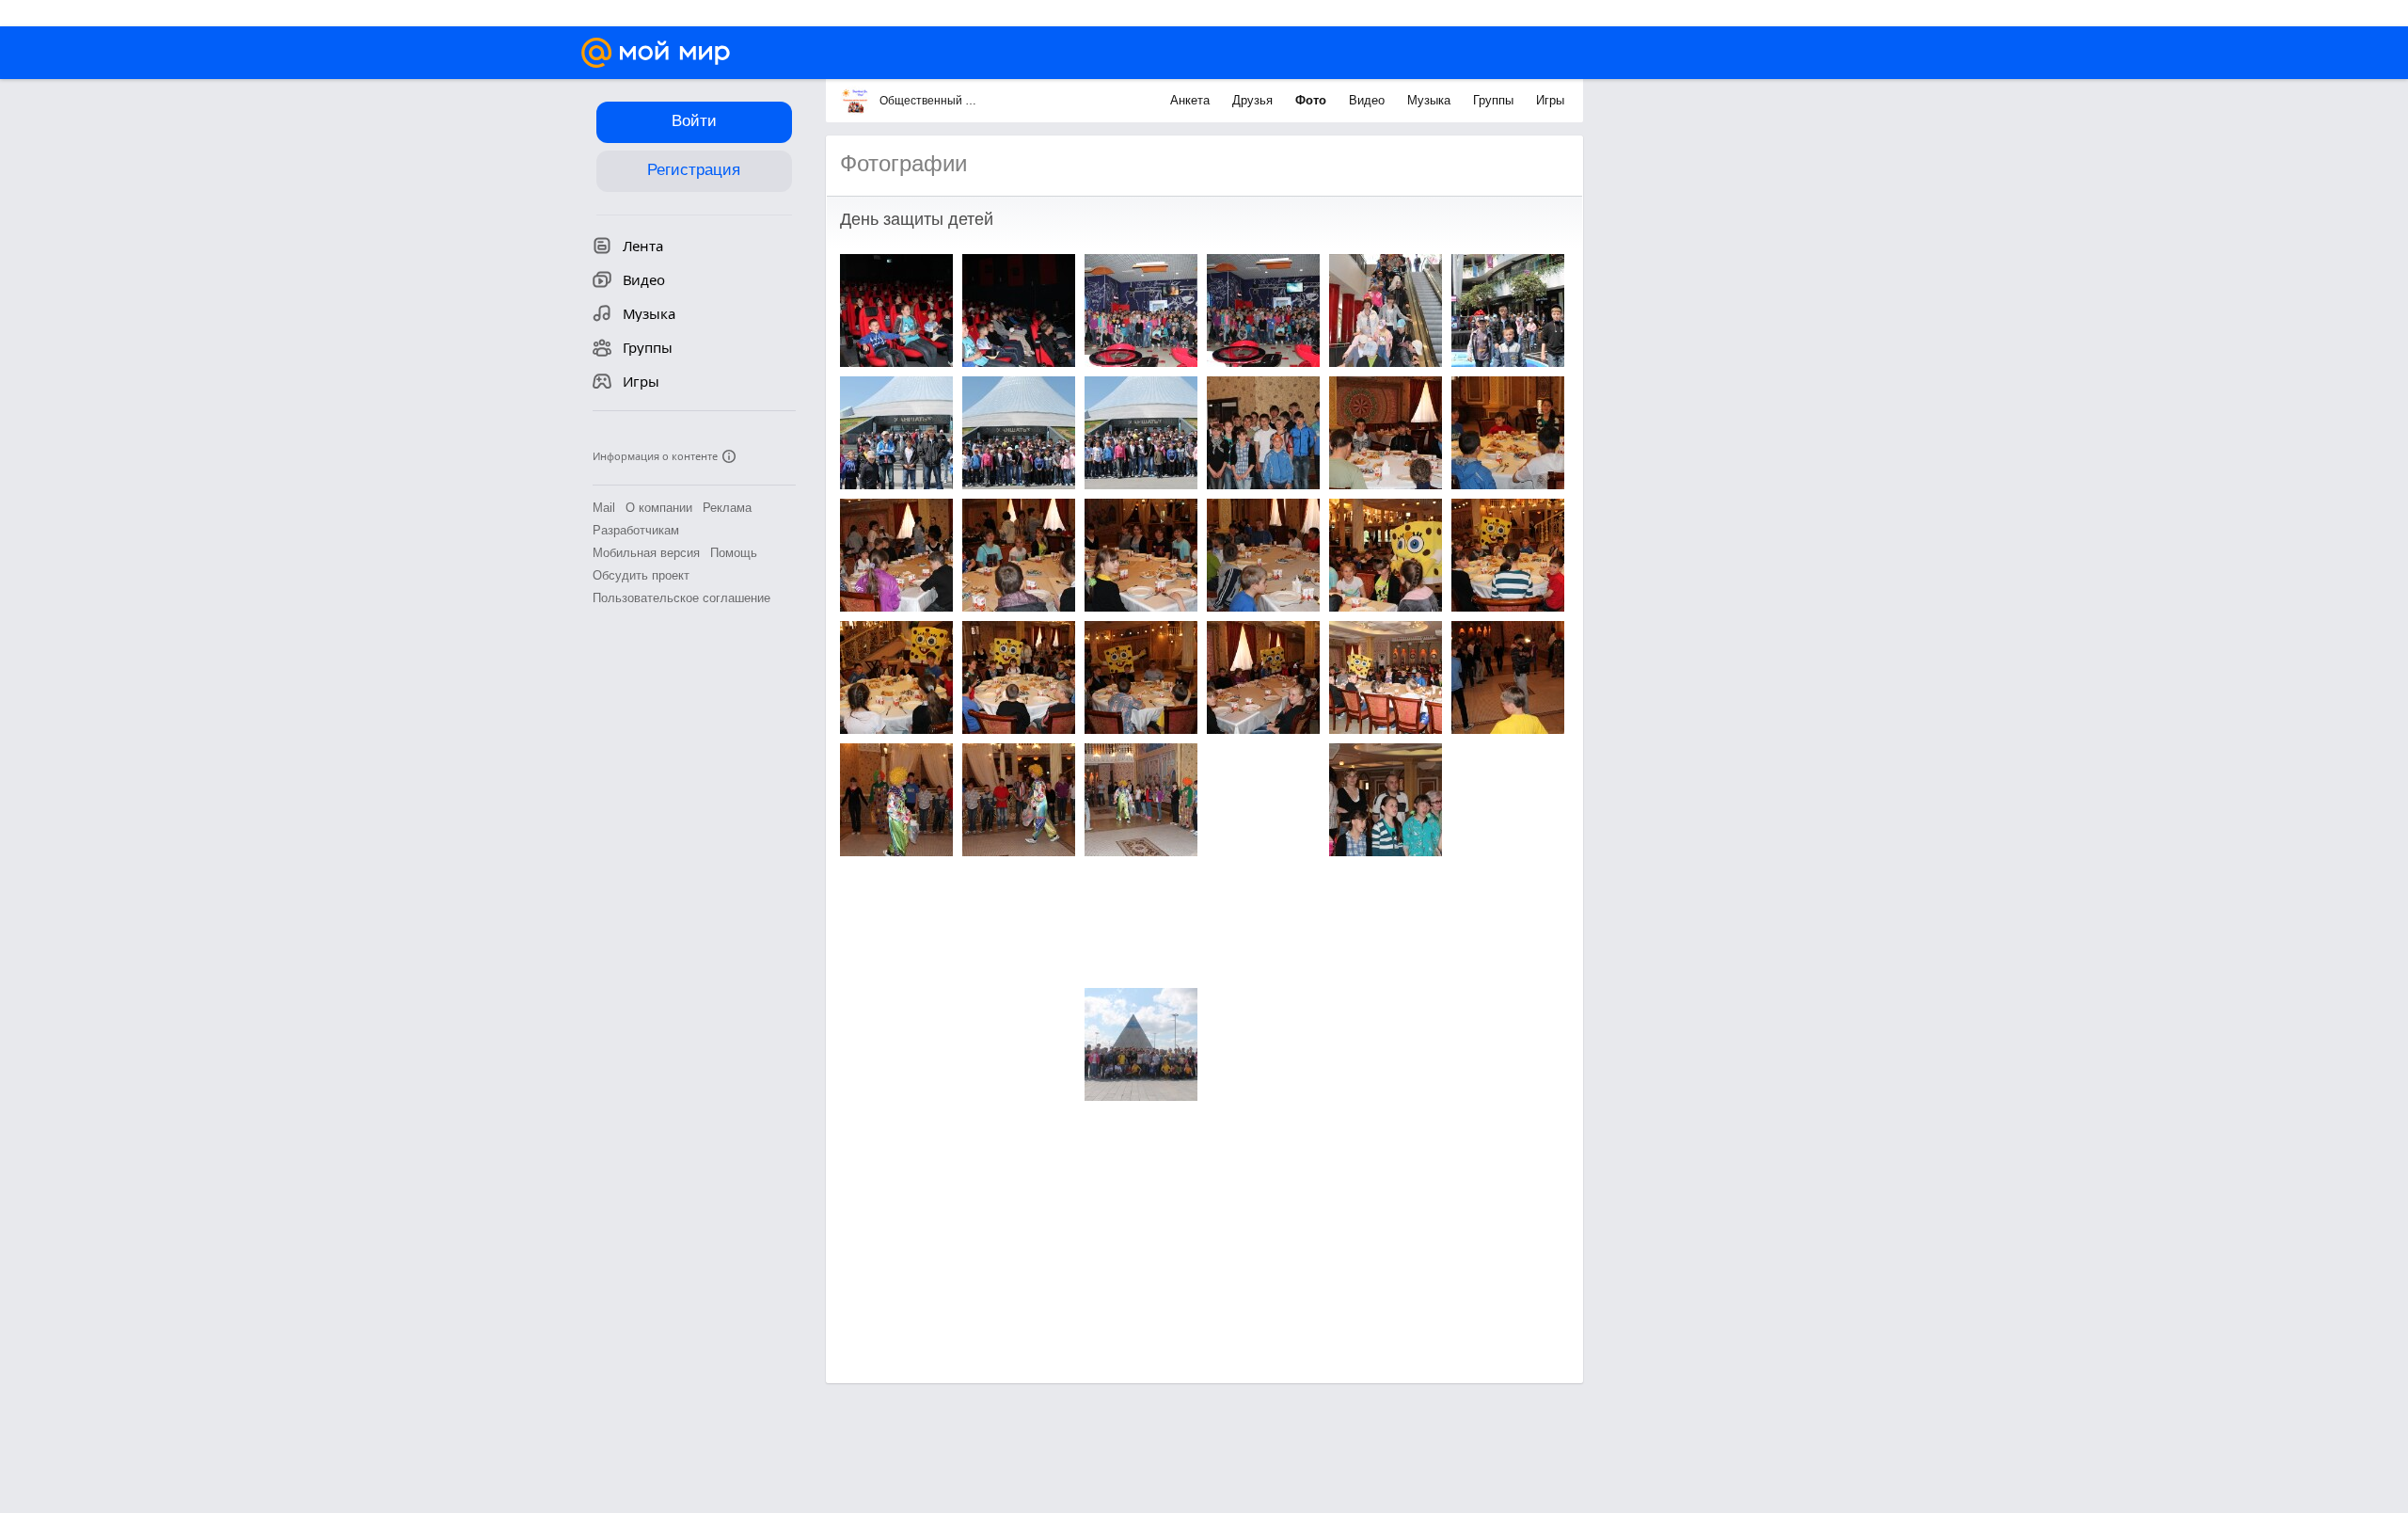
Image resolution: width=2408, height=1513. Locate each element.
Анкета (1192, 100)
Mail (604, 508)
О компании (659, 508)
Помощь (734, 553)
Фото (1313, 100)
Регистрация (694, 170)
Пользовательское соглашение (681, 598)
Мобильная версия (646, 553)
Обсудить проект (641, 575)
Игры (1550, 100)
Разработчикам (636, 530)
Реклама (727, 508)
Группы (1495, 100)
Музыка (1431, 100)
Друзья (1254, 100)
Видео (1369, 100)
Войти (694, 121)
